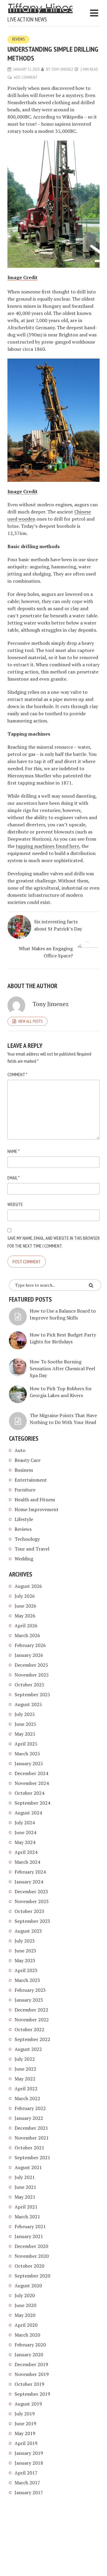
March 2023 (27, 1980)
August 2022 (28, 2049)
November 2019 (32, 2374)
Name (14, 1151)
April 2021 (26, 2207)
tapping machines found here (47, 846)
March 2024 (27, 1862)
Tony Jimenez (62, 69)
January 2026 (29, 1655)
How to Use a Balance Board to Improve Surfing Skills (63, 1314)
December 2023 (31, 1891)
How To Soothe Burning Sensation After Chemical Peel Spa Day (62, 1368)
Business (24, 1470)
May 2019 (25, 2433)
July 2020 (25, 2295)
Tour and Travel (32, 1549)
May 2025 (25, 1734)
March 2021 (27, 2217)
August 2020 (28, 2286)
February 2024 (30, 1872)
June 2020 (25, 2305)
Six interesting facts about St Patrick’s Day (58, 925)
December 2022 (31, 2010)
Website (15, 1204)
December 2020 (31, 2246)
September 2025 (32, 1694)
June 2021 (25, 2187)
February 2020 (30, 2345)
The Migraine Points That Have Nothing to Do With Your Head (63, 1419)
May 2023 (25, 1960)
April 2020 (26, 2325)
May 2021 (25, 2197)
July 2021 (25, 2177)
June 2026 (25, 1606)
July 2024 (25, 1823)
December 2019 (31, 2364)
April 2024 (26, 1852)
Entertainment (31, 1480)
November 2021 (32, 2138)
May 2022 (25, 2079)
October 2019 (29, 2384)
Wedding (24, 1559)
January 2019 (29, 2453)
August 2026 (28, 1586)
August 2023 (28, 1931)
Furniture (25, 1490)
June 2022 (25, 2069)
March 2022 (27, 2098)
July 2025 (25, 1714)
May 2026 (25, 1616)
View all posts (30, 1021)
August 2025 (28, 1704)
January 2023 (29, 2000)
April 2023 (26, 1970)
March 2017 (27, 2483)
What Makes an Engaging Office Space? (46, 952)
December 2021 (31, 2128)
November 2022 (32, 2020)
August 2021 (28, 2167)
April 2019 (26, 2443)
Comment (17, 1074)
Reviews (18, 39)
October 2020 (29, 2266)
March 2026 (27, 1635)
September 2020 (32, 2276)
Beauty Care (27, 1460)
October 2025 (29, 1685)
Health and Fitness (35, 1500)
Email (14, 1178)
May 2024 (25, 1842)
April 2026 (26, 1625)
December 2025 (31, 1665)
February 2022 (30, 2108)
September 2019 (32, 2394)
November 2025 (32, 1675)
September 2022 (32, 2039)
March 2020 (27, 2335)
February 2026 (30, 1645)
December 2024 (31, 1773)
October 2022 (29, 2029)
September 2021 (32, 2157)
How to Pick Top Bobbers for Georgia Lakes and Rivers (61, 1392)
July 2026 (25, 1596)
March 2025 (27, 1754)
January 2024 (29, 1882)
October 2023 (29, 1911)
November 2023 (32, 1901)
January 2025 (29, 1763)
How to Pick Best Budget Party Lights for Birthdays (63, 1338)
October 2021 (29, 2148)
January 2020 (29, 2354)
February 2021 (30, 2226)
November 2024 (32, 1783)
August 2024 (28, 1813)
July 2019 (25, 2414)
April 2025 (26, 1744)
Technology (27, 1539)
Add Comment (26, 77)
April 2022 (26, 2089)
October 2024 (29, 1793)
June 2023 (25, 1951)
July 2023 (25, 1941)
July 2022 (25, 2059)
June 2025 (25, 1724)
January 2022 (29, 2118)
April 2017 (26, 2473)
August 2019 (28, 2404)
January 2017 (29, 2492)
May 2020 (25, 2315)
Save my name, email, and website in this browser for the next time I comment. (53, 1242)
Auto (20, 1450)
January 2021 (29, 2236)
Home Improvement (37, 1509)
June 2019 (25, 2423)
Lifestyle (24, 1519)
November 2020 (32, 2256)
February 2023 (30, 1990)
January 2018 (29, 2463)
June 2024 (25, 1832)
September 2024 (32, 1803)
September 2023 (32, 1921)
